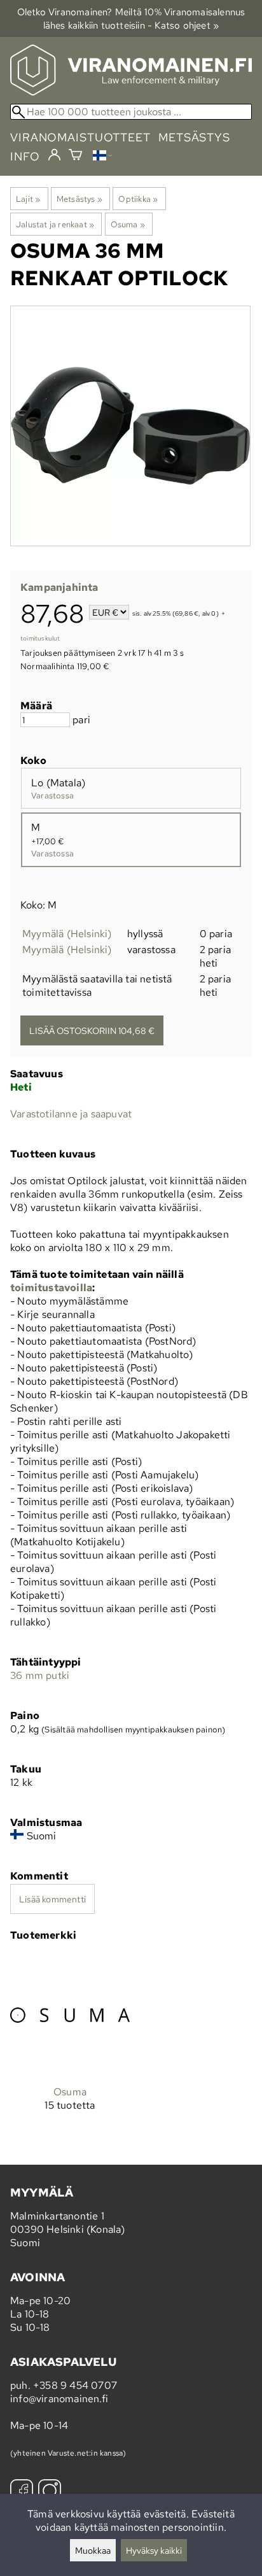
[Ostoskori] (75, 156)
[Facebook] (22, 2492)
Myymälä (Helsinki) (67, 934)
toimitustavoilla (51, 1288)
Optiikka (138, 199)
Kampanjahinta (59, 587)
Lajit (28, 199)
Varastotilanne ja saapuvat (71, 1114)
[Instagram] (50, 2492)
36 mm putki (40, 1675)
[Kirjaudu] (54, 155)
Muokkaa (93, 2550)
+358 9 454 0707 (75, 2385)
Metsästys (79, 199)
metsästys (194, 137)
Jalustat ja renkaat (55, 224)
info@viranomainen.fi (59, 2399)
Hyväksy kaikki (154, 2550)
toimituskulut (40, 638)
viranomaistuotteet (80, 137)
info (25, 156)
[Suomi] (102, 157)
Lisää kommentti (52, 1899)
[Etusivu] (131, 92)
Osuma (128, 224)
